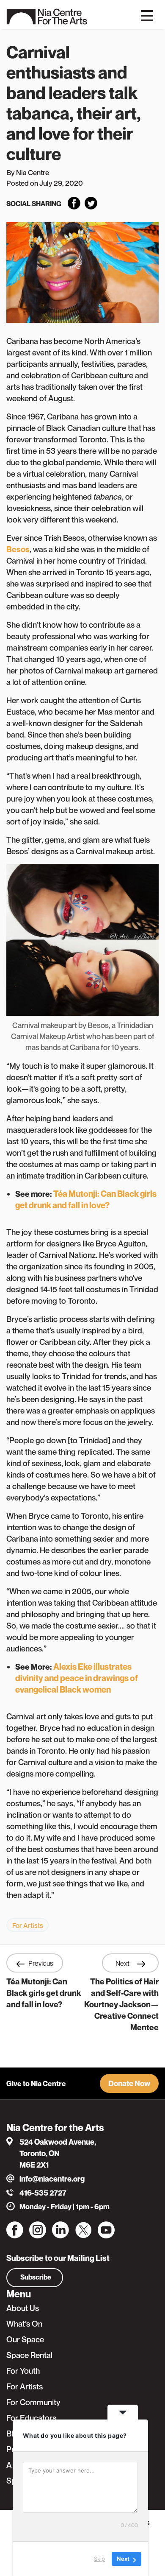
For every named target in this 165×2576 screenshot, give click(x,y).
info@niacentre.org (52, 2179)
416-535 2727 (43, 2193)
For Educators (31, 2418)
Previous (41, 1963)
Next (123, 1963)
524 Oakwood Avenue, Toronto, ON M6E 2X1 (58, 2153)
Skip (99, 2559)
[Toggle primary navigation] (147, 15)
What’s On (24, 2324)
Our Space (25, 2339)
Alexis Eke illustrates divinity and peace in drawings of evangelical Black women (77, 1678)
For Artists (28, 1925)
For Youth (23, 2371)
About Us (23, 2308)
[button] (129, 2083)
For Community (33, 2402)
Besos (18, 549)
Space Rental (29, 2355)
